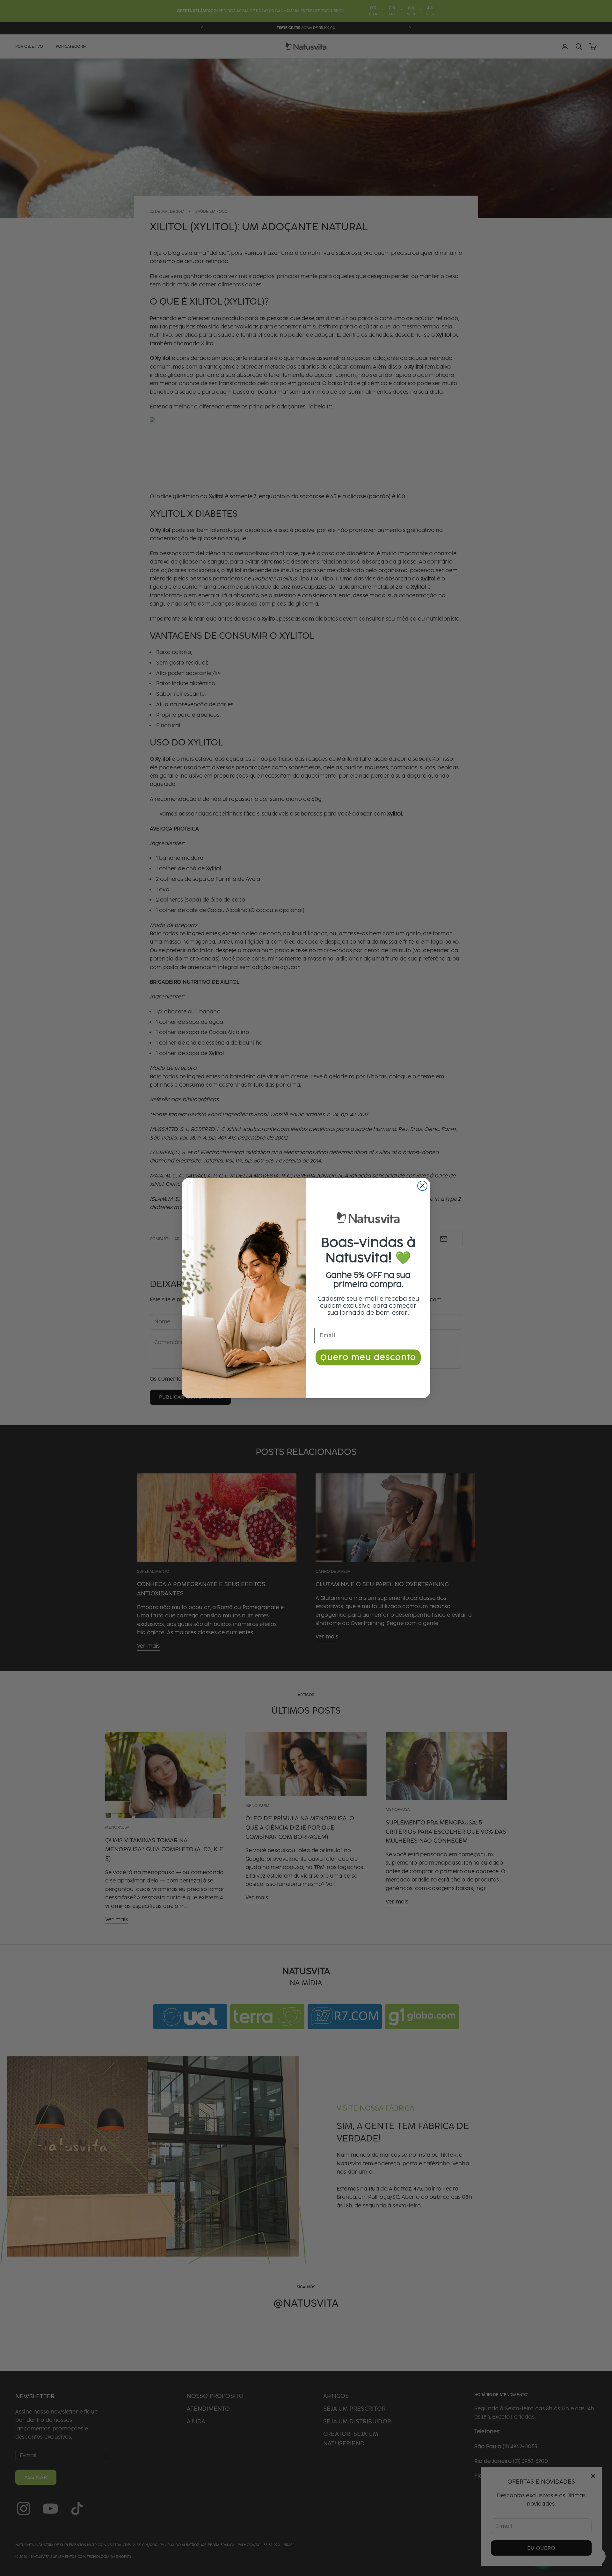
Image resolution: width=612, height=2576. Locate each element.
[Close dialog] (422, 1186)
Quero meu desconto (368, 1357)
